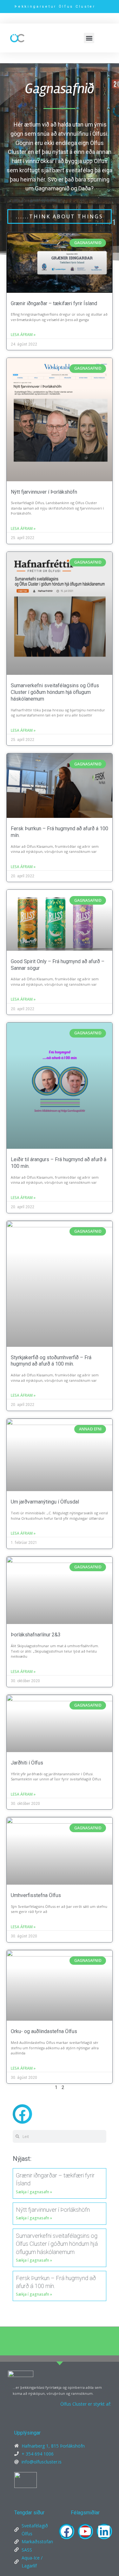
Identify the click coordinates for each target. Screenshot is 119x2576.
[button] (89, 38)
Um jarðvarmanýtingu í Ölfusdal (45, 1502)
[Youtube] (85, 2531)
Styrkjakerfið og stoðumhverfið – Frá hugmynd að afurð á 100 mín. (51, 1361)
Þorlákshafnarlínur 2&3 (36, 1635)
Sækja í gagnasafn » (34, 2192)
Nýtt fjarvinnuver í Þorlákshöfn (44, 492)
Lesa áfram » (23, 335)
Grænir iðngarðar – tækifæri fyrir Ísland (54, 303)
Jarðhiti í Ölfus (27, 1763)
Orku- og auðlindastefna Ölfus (44, 2031)
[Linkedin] (104, 2531)
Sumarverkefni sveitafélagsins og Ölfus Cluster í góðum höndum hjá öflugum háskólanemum (55, 692)
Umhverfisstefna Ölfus (36, 1895)
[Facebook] (66, 2531)
